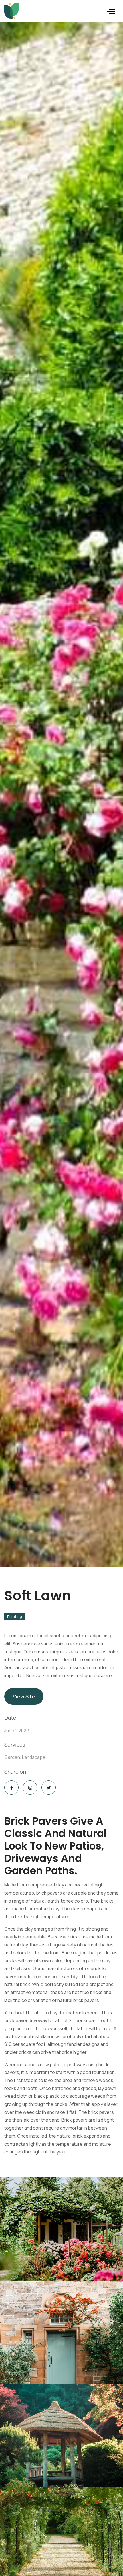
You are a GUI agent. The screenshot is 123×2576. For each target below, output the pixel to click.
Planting (15, 1616)
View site (24, 1696)
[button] (111, 11)
